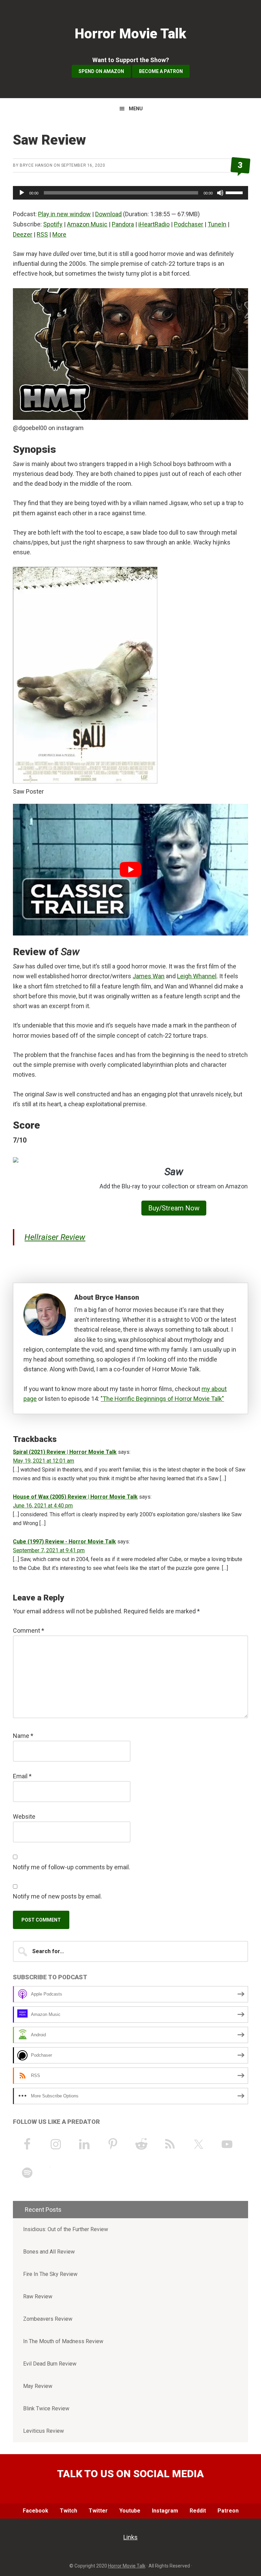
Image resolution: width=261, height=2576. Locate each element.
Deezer (23, 234)
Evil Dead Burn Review (50, 2364)
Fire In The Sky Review (50, 2274)
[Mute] (220, 193)
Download (108, 214)
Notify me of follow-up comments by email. (72, 1867)
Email (22, 1776)
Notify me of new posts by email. (57, 1896)
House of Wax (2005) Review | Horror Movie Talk (75, 1497)
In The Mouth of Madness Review (63, 2341)
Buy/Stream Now (174, 1208)
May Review (38, 2386)
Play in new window (64, 214)
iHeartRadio (154, 224)
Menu (136, 109)
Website (24, 1817)
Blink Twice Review (46, 2408)
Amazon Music (87, 224)
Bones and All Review (49, 2252)
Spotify (53, 224)
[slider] (235, 192)
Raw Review (38, 2296)
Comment (29, 1630)
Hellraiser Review (55, 1237)
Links (130, 2537)
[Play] (22, 193)
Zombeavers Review (48, 2319)
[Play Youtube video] (130, 870)
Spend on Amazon (101, 71)
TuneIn (217, 224)
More (59, 234)
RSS (42, 234)
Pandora (123, 224)
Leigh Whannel (197, 976)
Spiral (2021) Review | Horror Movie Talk (65, 1452)
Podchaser (189, 224)
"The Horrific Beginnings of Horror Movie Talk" (162, 1399)
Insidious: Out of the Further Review (66, 2229)
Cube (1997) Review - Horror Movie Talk (64, 1542)
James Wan (149, 976)
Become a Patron (161, 71)
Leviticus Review (43, 2431)
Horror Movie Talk (130, 34)
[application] (130, 193)
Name (23, 1736)
